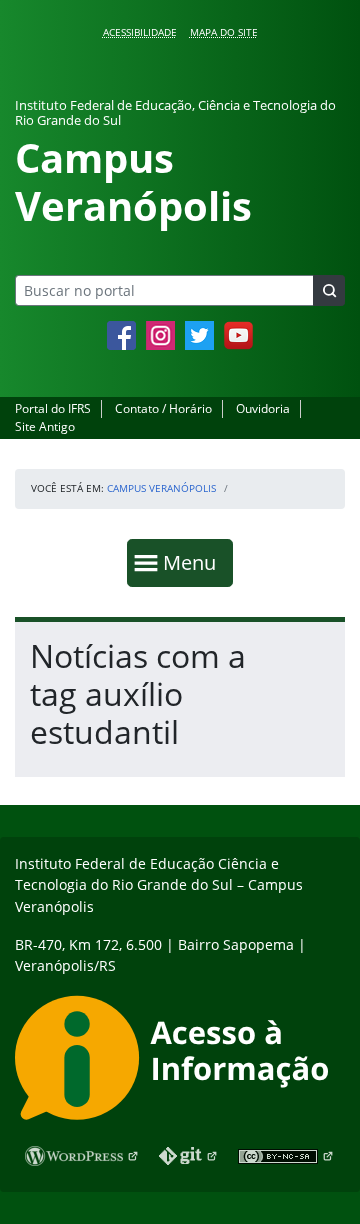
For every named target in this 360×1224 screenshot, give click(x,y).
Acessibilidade (140, 32)
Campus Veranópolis (161, 488)
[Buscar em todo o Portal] (329, 290)
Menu (194, 562)
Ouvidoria (263, 408)
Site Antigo (45, 426)
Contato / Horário (163, 408)
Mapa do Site (224, 32)
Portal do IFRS (53, 408)
